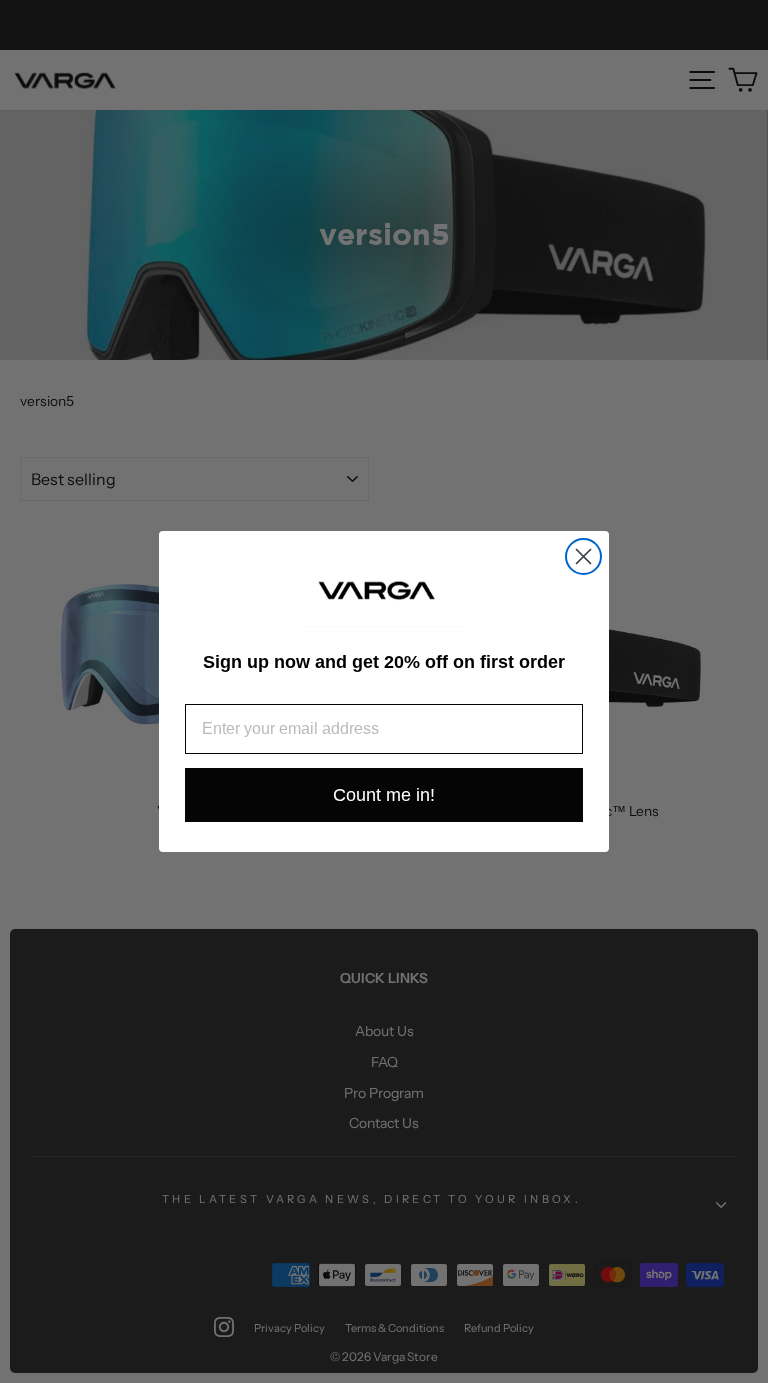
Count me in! (384, 795)
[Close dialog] (583, 556)
